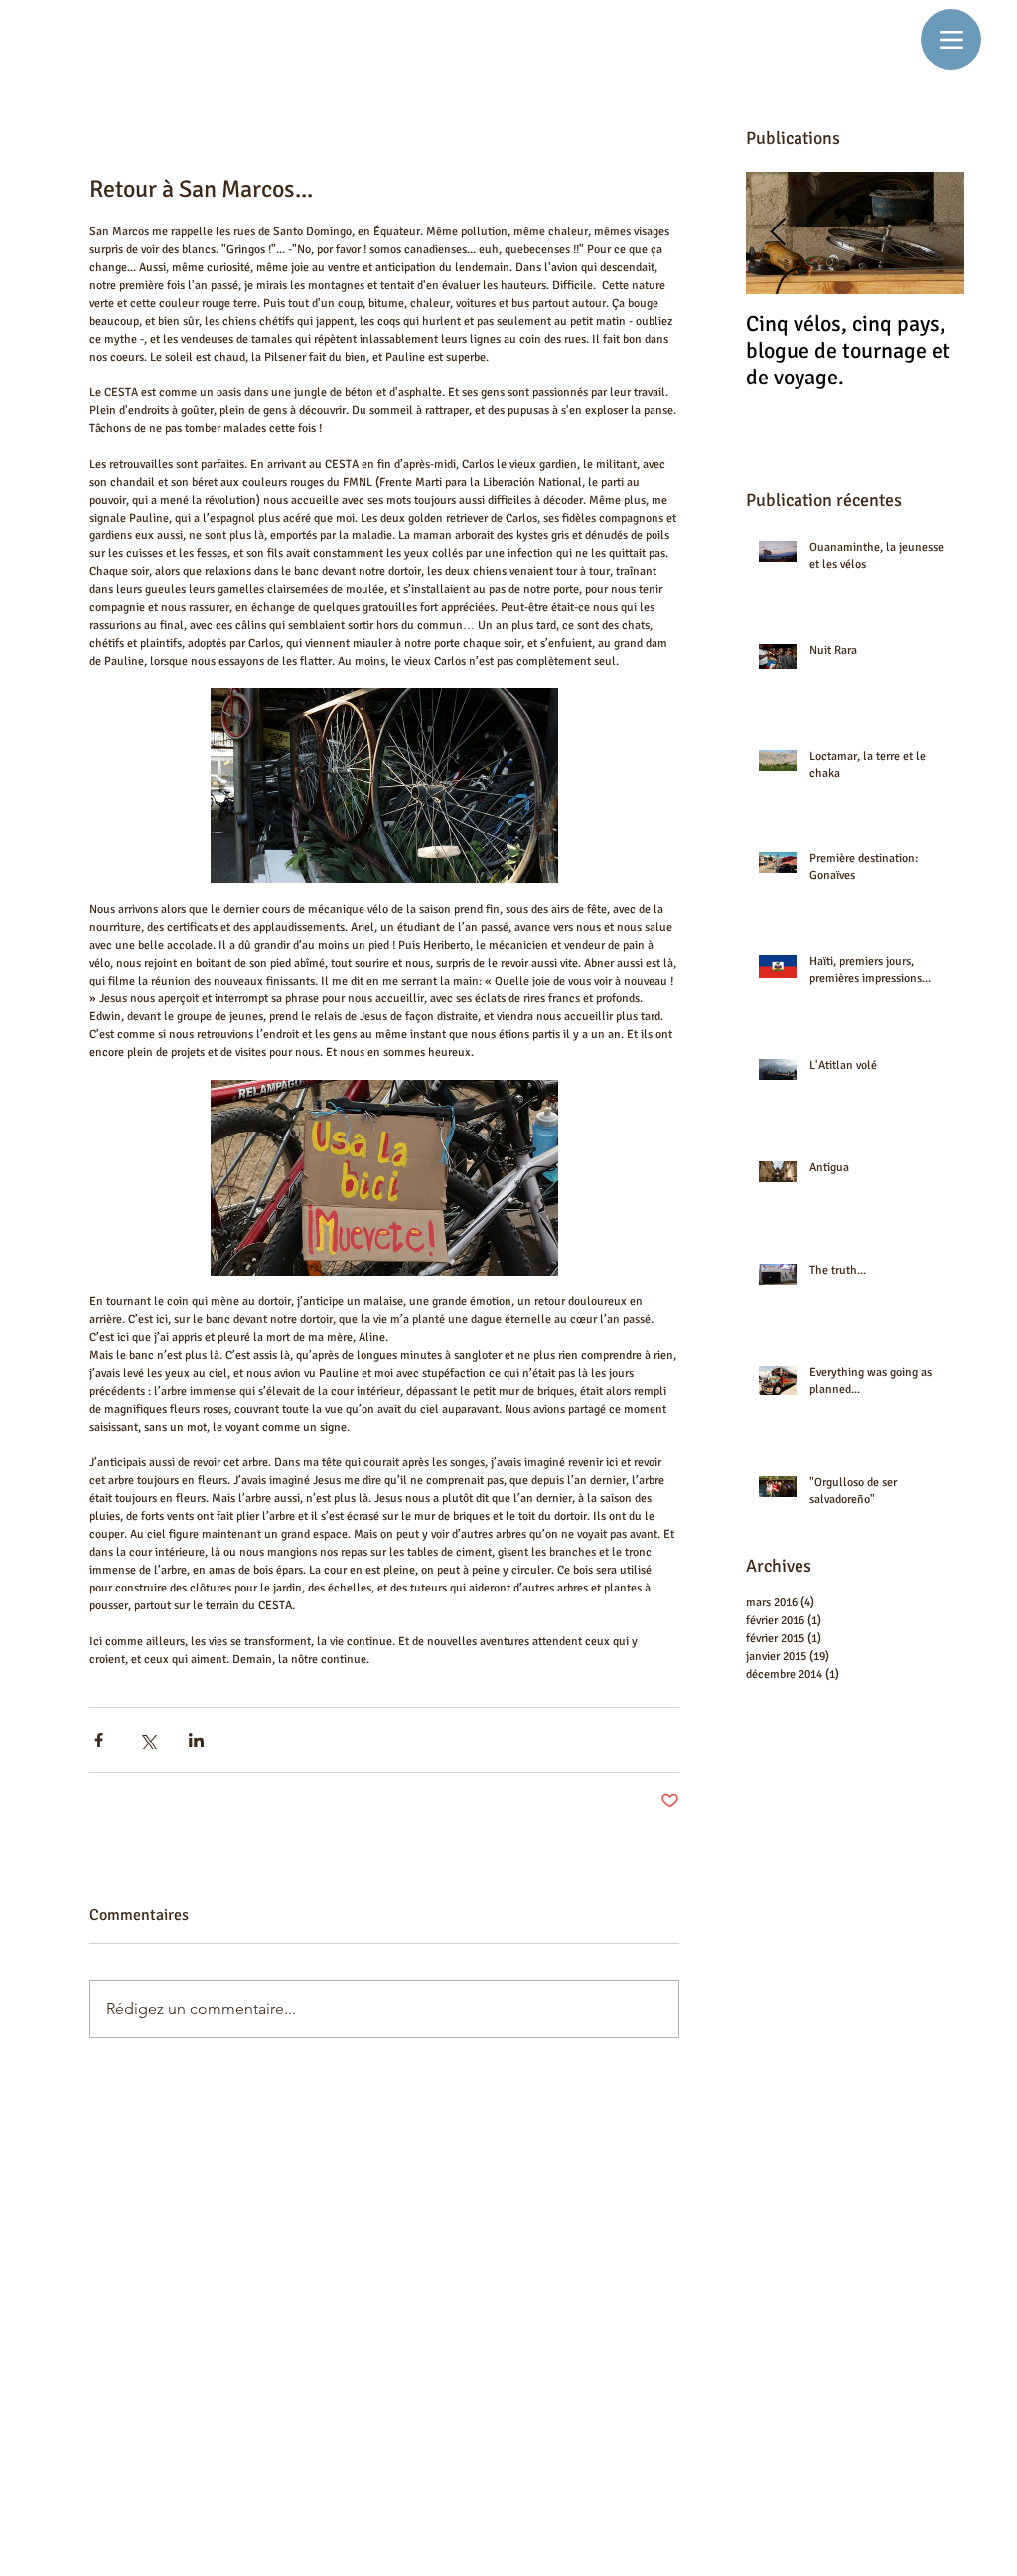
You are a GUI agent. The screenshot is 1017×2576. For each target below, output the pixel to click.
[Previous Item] (778, 233)
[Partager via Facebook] (99, 1740)
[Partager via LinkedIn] (196, 1740)
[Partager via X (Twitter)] (147, 1740)
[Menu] (951, 39)
